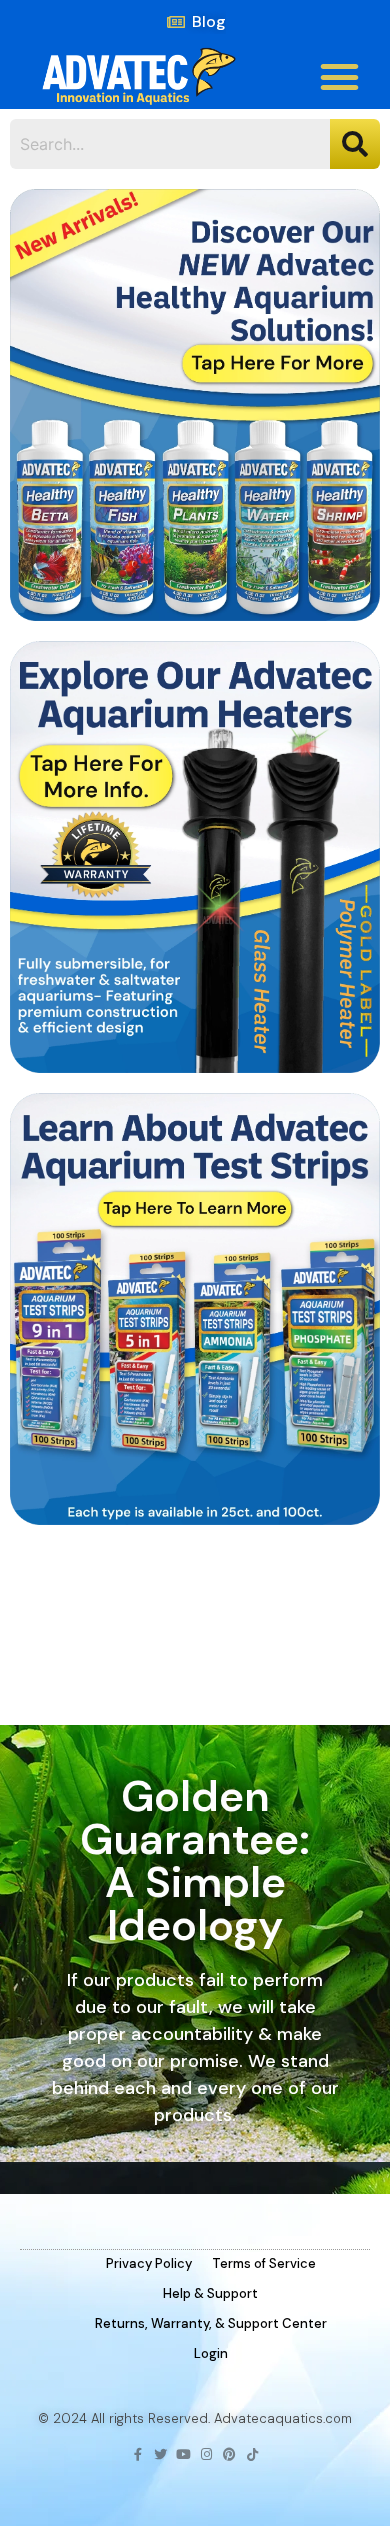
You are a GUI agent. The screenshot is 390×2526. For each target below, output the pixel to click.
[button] (340, 77)
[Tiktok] (252, 2454)
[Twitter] (160, 2454)
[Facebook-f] (137, 2454)
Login (211, 2353)
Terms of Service (264, 2263)
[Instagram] (206, 2454)
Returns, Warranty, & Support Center (211, 2323)
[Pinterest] (229, 2454)
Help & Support (210, 2293)
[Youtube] (183, 2454)
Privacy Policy (149, 2263)
